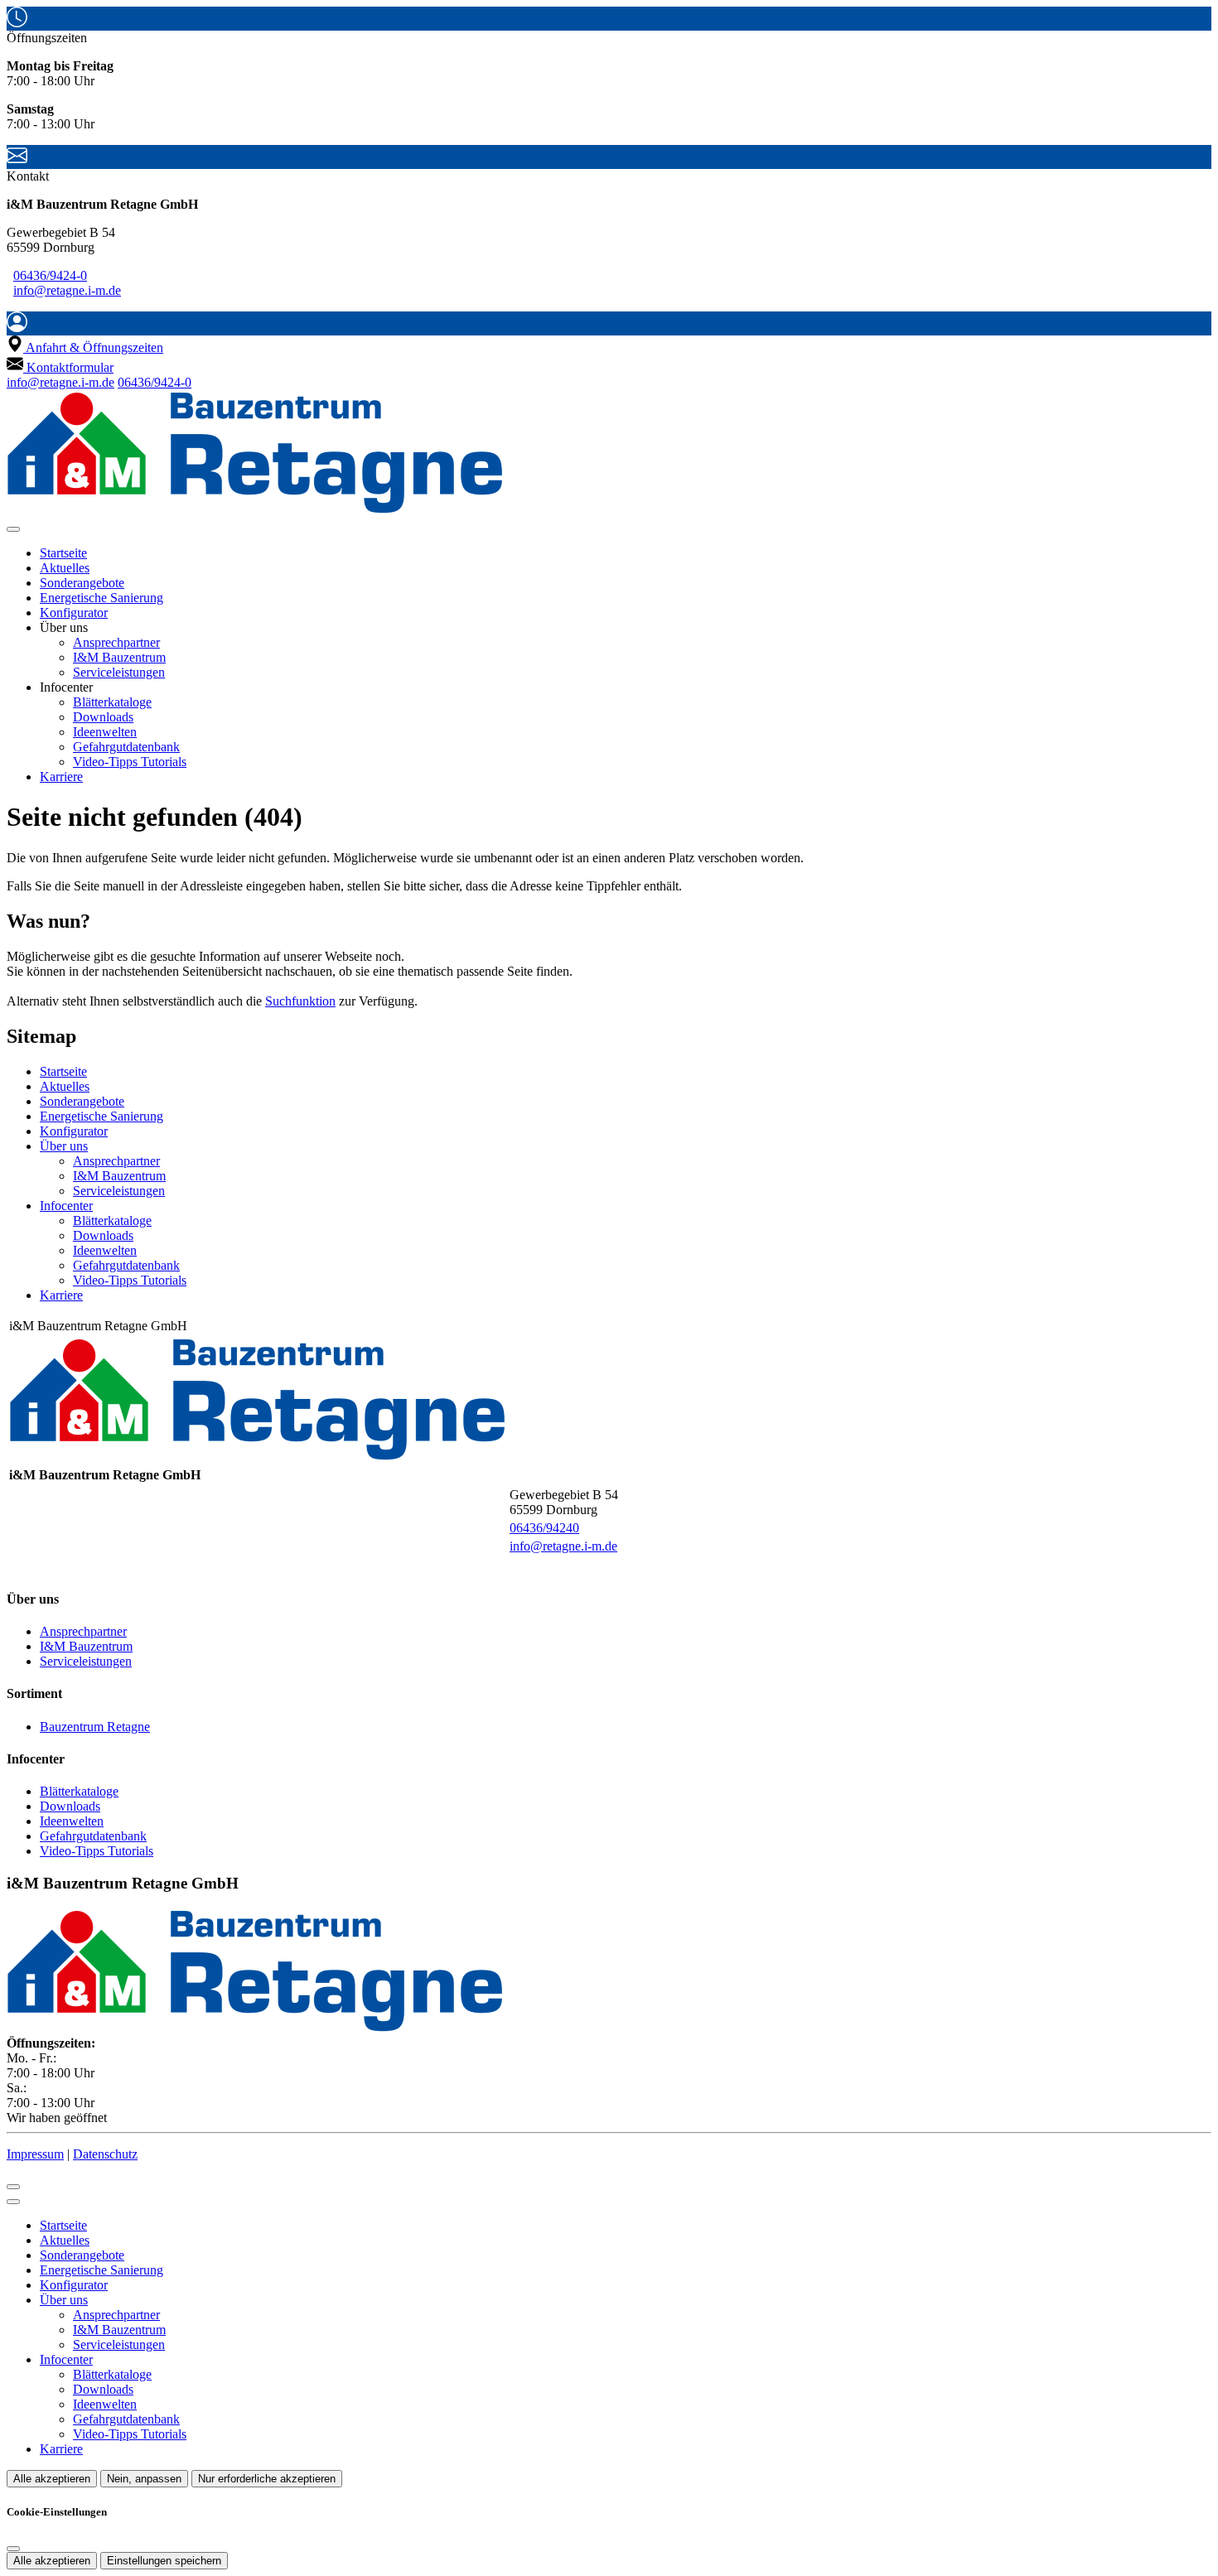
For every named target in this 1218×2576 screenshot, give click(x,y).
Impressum (35, 2154)
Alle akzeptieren (52, 2479)
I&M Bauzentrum (119, 657)
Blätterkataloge (112, 702)
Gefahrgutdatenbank (126, 747)
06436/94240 (544, 1528)
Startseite (63, 553)
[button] (13, 529)
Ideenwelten (105, 732)
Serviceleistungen (119, 672)
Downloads (103, 717)
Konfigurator (74, 613)
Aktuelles (65, 568)
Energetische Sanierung (101, 598)
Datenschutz (105, 2154)
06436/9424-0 (50, 275)
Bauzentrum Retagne (95, 1727)
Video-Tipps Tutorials (130, 762)
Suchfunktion (300, 1001)
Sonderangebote (82, 583)
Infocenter (66, 1206)
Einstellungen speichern (164, 2561)
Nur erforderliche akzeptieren (267, 2479)
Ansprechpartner (116, 642)
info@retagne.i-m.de (67, 290)
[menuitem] (85, 347)
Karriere (61, 777)
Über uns (64, 1146)
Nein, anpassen (144, 2479)
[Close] (13, 2202)
